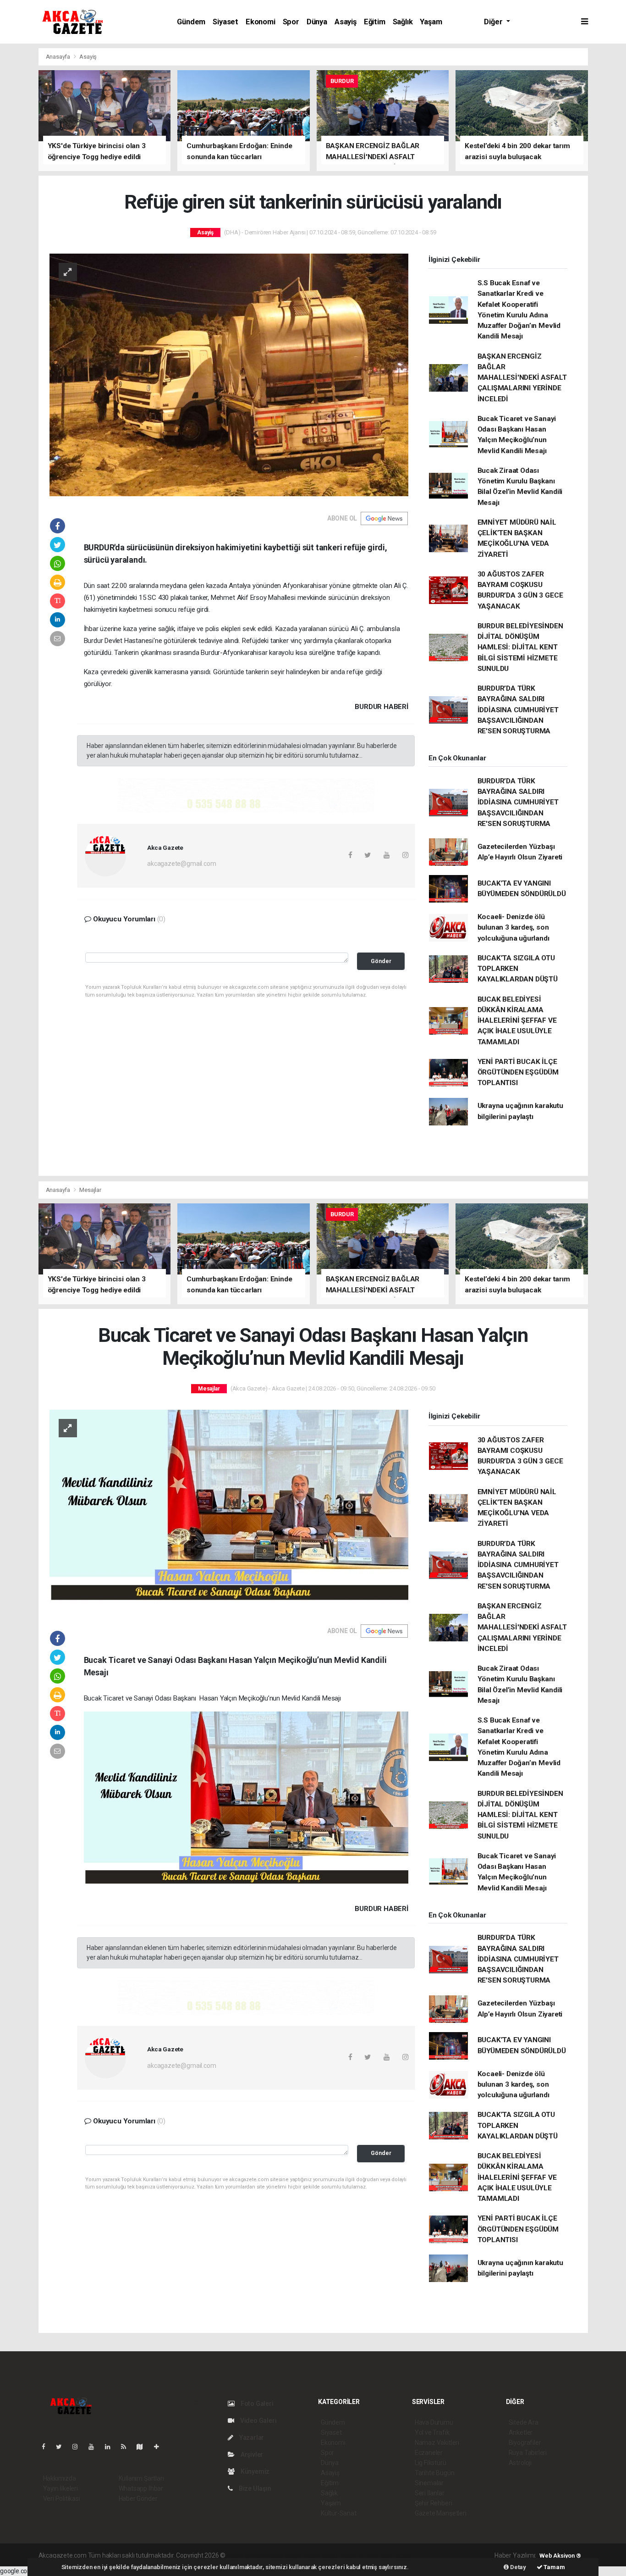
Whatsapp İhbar (141, 2488)
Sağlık (403, 22)
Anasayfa (59, 57)
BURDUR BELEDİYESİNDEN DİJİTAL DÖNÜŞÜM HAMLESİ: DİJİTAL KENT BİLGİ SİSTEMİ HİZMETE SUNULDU (520, 647)
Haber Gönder (138, 2498)
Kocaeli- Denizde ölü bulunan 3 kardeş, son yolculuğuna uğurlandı (513, 928)
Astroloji (520, 2463)
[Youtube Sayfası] (95, 2447)
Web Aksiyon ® (560, 2556)
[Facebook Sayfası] (47, 2447)
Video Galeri (258, 2421)
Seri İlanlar (430, 2493)
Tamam (554, 2567)
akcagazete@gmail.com (181, 864)
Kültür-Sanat (339, 2513)
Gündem (191, 22)
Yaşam (431, 22)
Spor (291, 22)
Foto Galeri (256, 2404)
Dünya (317, 22)
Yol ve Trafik (432, 2432)
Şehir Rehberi (434, 2503)
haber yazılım (359, 2555)
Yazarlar (251, 2438)
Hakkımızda (60, 2478)
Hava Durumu (434, 2422)
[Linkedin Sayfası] (111, 2447)
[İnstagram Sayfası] (79, 2447)
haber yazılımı (246, 2555)
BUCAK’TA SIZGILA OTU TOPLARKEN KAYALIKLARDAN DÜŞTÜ (518, 969)
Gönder (381, 961)
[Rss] (127, 2447)
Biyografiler (525, 2443)
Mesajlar (90, 1190)
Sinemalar (429, 2483)
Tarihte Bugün (435, 2473)
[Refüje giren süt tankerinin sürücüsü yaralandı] (229, 374)
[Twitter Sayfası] (63, 2447)
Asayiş (346, 22)
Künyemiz (254, 2471)
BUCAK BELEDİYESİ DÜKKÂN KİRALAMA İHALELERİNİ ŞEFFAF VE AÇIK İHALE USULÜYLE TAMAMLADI (517, 1021)
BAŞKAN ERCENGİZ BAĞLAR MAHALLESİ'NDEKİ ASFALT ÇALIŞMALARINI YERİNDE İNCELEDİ (522, 378)
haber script (395, 2555)
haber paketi (285, 2555)
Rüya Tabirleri (528, 2453)
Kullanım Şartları (141, 2478)
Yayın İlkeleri (60, 2488)
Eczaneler (429, 2453)
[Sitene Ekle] (160, 2447)
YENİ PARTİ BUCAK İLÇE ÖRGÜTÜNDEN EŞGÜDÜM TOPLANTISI (518, 1072)
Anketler (521, 2432)
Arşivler (251, 2454)
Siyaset (225, 22)
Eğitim (375, 22)
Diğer (494, 22)
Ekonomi (261, 22)
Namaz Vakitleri (437, 2443)
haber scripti (321, 2555)
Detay (517, 2567)
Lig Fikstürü (431, 2463)
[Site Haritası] (143, 2447)
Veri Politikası (62, 2498)
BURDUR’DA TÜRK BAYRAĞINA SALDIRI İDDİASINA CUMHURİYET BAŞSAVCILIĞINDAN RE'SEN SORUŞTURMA (518, 710)
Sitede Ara (524, 2422)
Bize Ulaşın (254, 2488)
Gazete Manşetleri (441, 2513)
